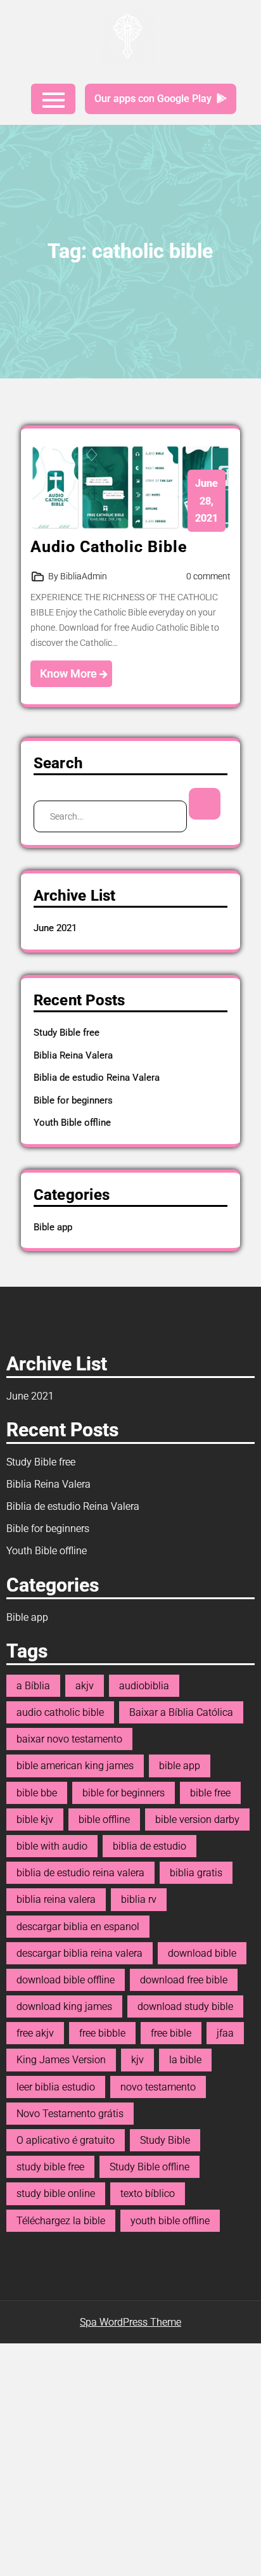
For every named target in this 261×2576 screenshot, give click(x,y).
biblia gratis (196, 1873)
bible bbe (37, 1793)
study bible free (50, 2167)
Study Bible (165, 2140)
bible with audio (52, 1846)
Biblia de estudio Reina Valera (97, 1078)
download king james (64, 2006)
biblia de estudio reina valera (80, 1873)
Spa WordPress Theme (130, 2322)
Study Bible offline (150, 2167)
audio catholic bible (60, 1712)
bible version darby (197, 1819)
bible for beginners (124, 1793)
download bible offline (66, 1980)
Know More (70, 673)
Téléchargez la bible (61, 2221)
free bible (171, 2033)
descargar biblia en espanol (78, 1927)
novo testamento (158, 2087)
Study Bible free (67, 1033)
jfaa (225, 2033)
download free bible (184, 1980)
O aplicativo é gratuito (66, 2140)
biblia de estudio (150, 1846)
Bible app (53, 1227)
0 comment (208, 576)
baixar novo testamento (69, 1739)
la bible (185, 2060)
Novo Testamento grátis (70, 2114)
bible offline (104, 1819)
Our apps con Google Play (153, 99)
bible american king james (75, 1766)
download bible (202, 1953)
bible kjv (35, 1819)
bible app (180, 1766)
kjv (137, 2060)
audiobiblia (144, 1686)
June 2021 (55, 928)
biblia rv (139, 1899)
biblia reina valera (56, 1899)
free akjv (35, 2033)
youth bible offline (170, 2221)
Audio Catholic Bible (109, 547)
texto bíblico (148, 2193)
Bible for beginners (73, 1100)
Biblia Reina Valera (73, 1055)
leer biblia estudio (56, 2087)
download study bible (185, 2006)
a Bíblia (33, 1686)
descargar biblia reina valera (80, 1953)
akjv (85, 1686)
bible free (210, 1793)
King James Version (61, 2060)
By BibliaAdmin (78, 576)
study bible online (56, 2193)
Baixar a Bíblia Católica (181, 1712)
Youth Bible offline (72, 1123)
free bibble (102, 2033)
